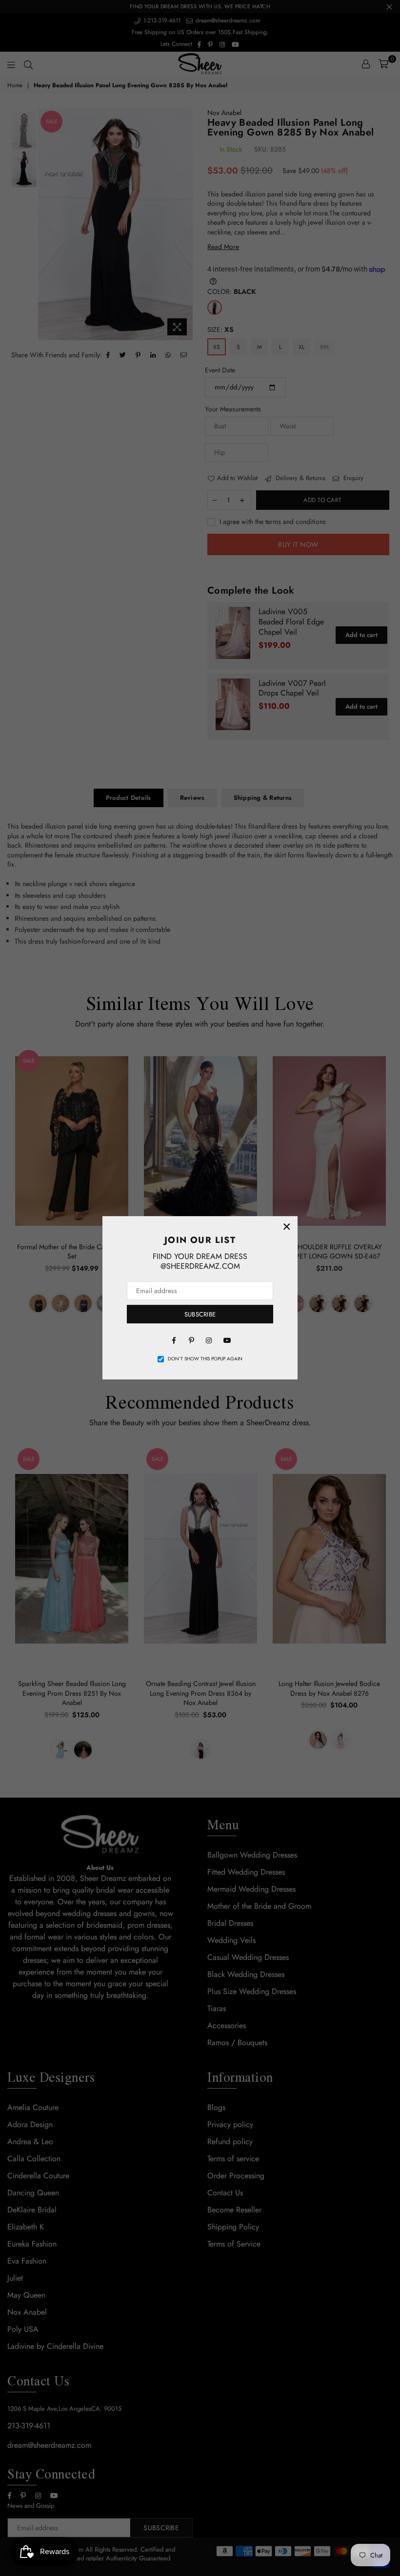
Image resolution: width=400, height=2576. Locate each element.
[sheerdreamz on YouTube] (226, 1339)
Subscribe (200, 1314)
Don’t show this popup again (205, 1359)
